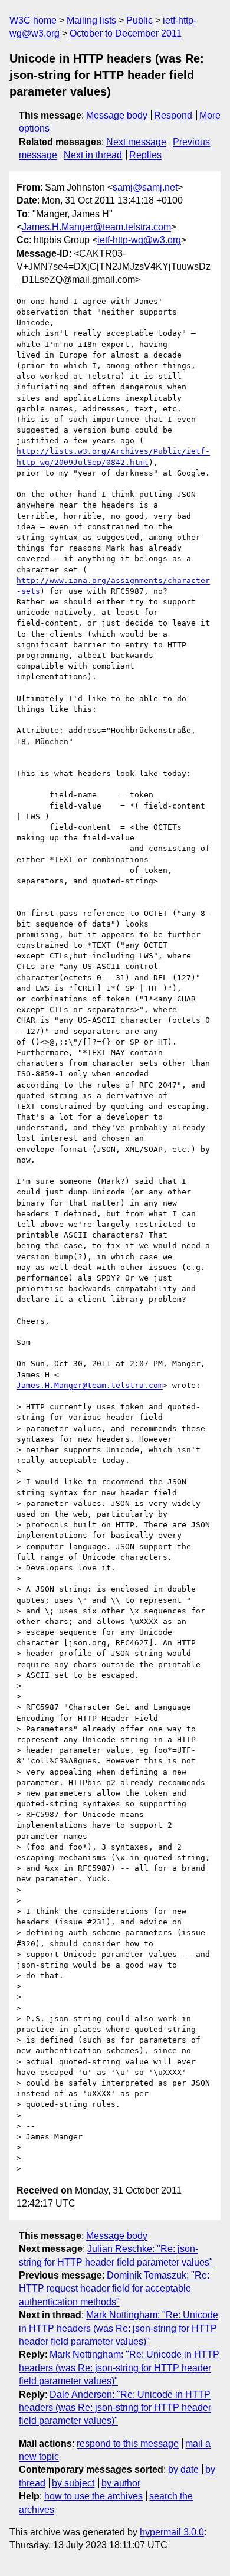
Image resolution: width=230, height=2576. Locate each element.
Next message (136, 142)
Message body (117, 115)
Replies (145, 155)
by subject (73, 2483)
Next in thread (93, 155)
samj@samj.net (145, 187)
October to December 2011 (126, 33)
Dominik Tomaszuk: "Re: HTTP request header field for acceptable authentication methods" (114, 2289)
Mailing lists (91, 20)
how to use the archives (93, 2496)
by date (183, 2469)
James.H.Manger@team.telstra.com (96, 227)
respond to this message (128, 2444)
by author (121, 2483)
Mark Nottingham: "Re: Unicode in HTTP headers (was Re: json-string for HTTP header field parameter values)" (119, 2328)
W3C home (33, 20)
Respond (173, 115)
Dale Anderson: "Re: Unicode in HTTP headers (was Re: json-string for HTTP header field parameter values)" (115, 2408)
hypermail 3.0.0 (172, 2532)
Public (139, 20)
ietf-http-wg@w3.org (139, 240)
